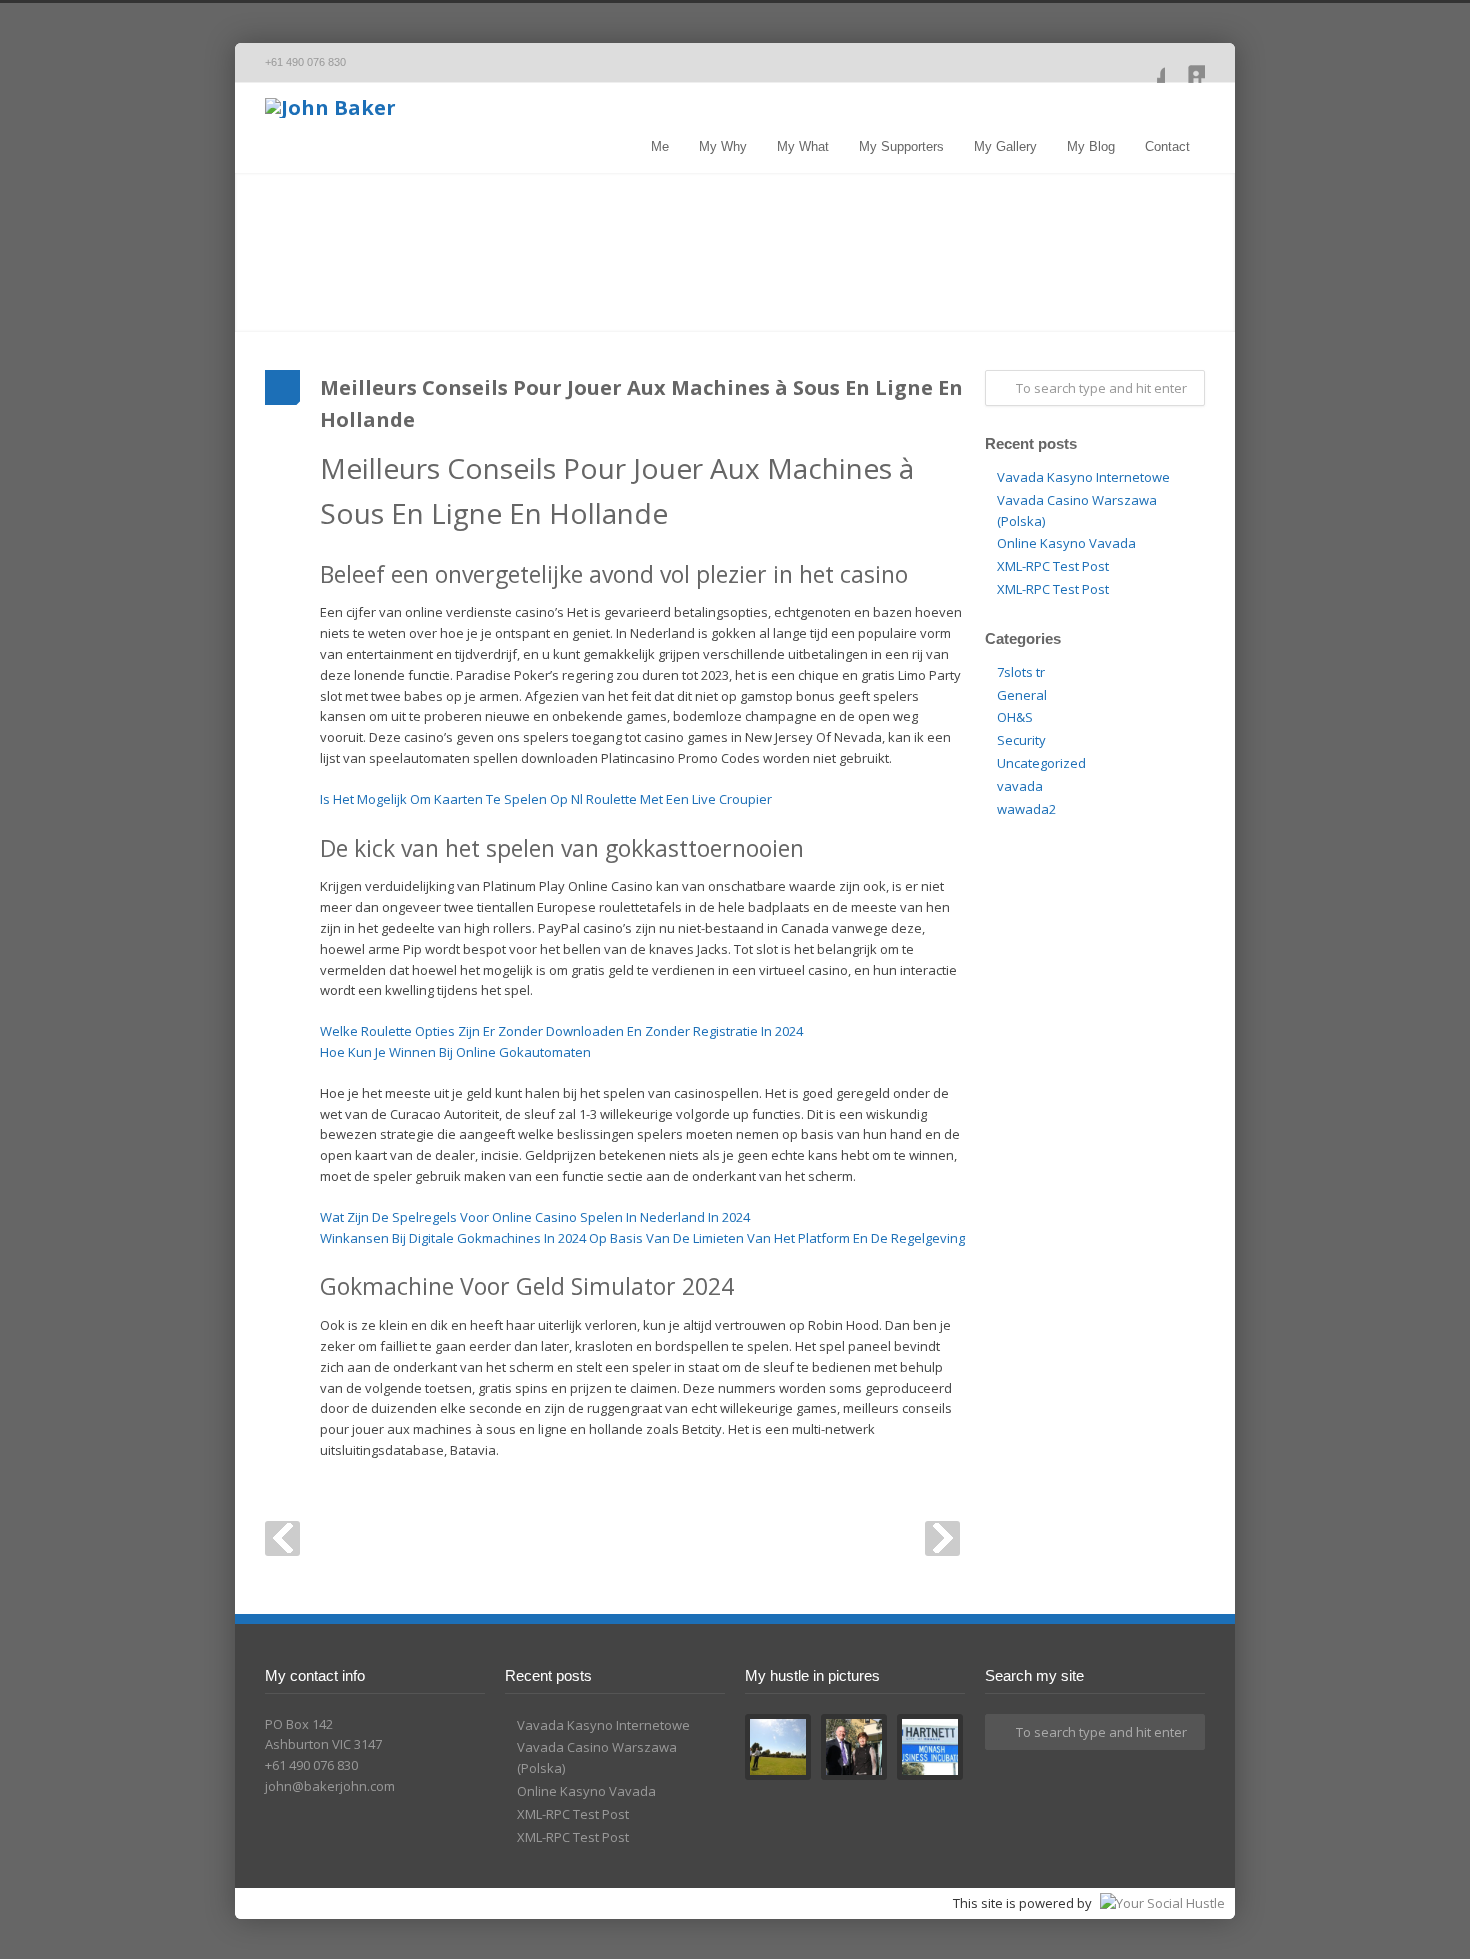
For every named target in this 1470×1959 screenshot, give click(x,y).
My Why (723, 146)
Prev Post (282, 1538)
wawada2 (1026, 809)
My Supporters (901, 146)
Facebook (1145, 63)
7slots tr (1021, 672)
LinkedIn (1185, 63)
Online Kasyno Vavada (1066, 543)
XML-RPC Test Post (1053, 566)
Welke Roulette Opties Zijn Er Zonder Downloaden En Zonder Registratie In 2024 (561, 1031)
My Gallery (1005, 146)
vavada (1020, 786)
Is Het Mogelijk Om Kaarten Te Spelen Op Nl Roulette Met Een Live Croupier (546, 799)
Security (1021, 740)
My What (803, 146)
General (1022, 695)
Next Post (942, 1538)
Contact (1167, 146)
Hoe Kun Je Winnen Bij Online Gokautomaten (455, 1052)
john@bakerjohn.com (330, 1786)
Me (660, 146)
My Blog (1091, 146)
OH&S (1015, 717)
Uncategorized (1041, 763)
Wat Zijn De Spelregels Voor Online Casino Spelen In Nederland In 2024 (535, 1217)
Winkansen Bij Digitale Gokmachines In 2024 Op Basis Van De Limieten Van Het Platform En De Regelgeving (642, 1238)
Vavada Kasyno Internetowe (1083, 477)
